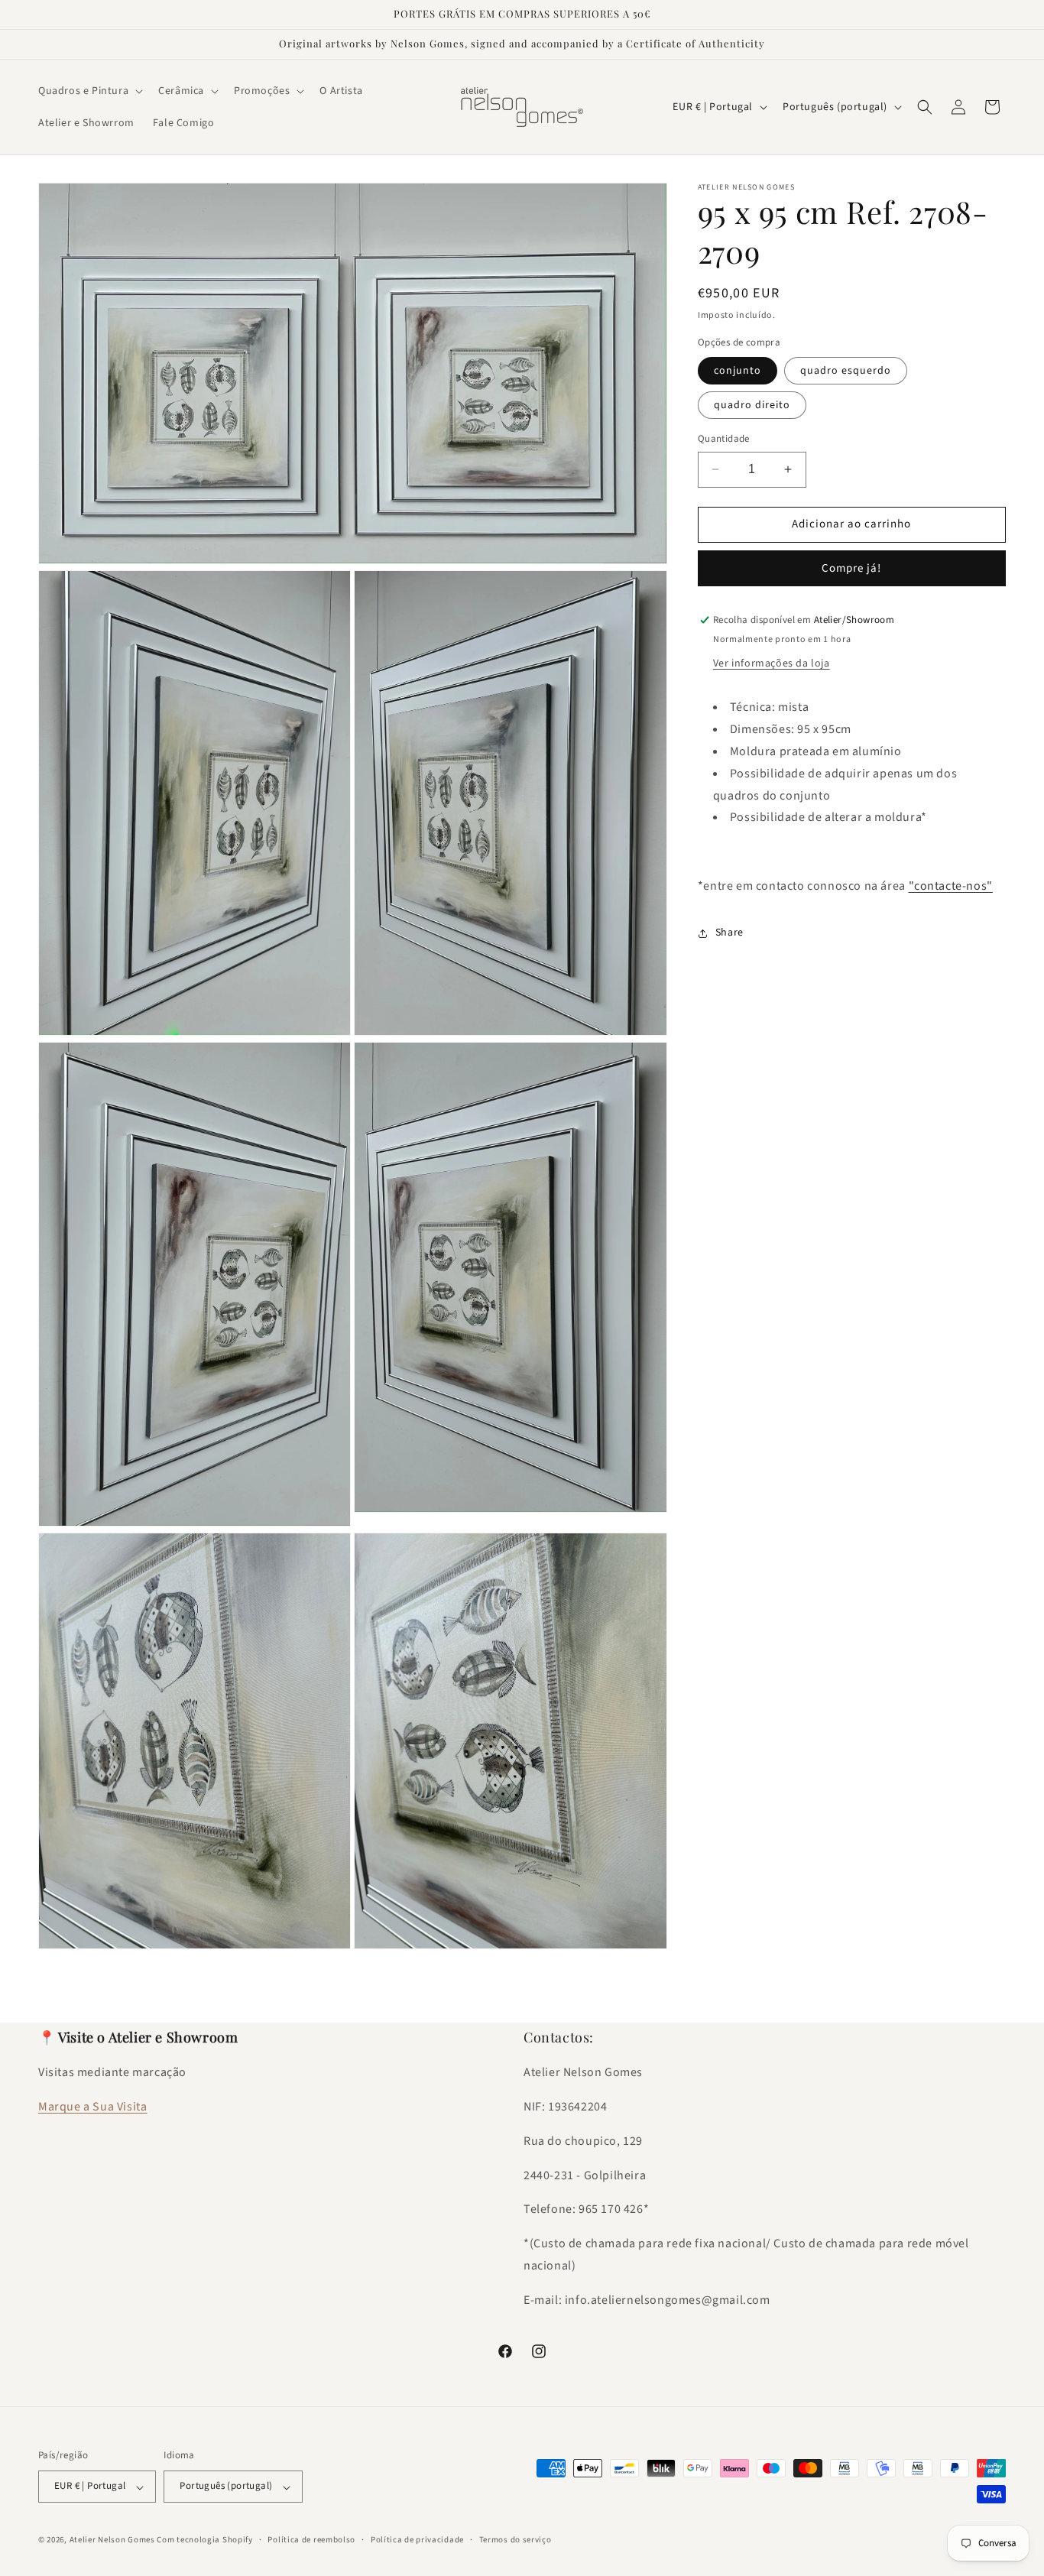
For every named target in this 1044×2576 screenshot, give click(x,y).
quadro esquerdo (846, 371)
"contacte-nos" (951, 886)
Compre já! (851, 568)
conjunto (738, 371)
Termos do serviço (516, 2540)
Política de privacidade (417, 2540)
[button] (89, 91)
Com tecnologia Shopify (204, 2540)
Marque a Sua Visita (92, 2107)
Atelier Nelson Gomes (112, 2540)
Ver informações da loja (772, 664)
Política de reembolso (311, 2540)
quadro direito (752, 405)
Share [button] (730, 933)
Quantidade (724, 439)
